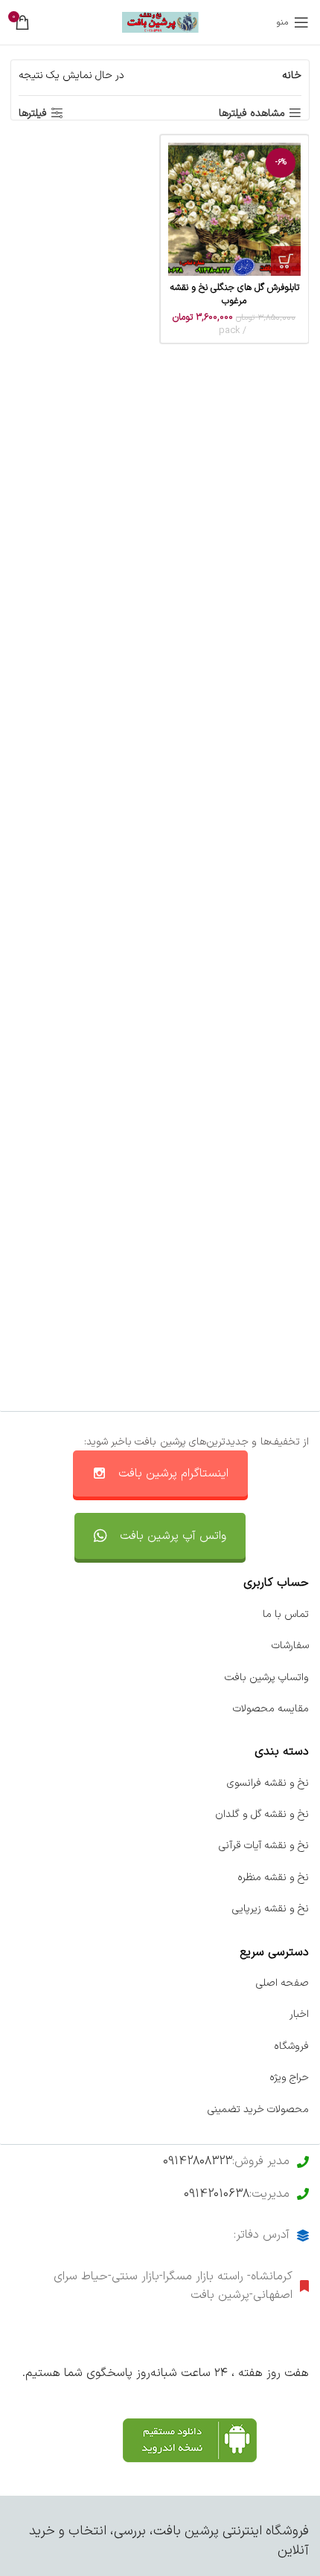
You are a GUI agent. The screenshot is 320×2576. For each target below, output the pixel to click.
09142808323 (198, 2161)
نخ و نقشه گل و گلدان (262, 1814)
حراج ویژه (289, 2078)
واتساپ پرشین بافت (267, 1678)
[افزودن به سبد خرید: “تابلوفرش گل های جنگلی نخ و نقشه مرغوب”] (286, 261)
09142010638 (217, 2194)
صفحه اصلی (282, 1983)
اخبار (299, 2014)
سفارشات (290, 1646)
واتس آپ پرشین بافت (173, 1536)
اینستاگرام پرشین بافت (173, 1473)
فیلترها (33, 113)
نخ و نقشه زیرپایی (271, 1909)
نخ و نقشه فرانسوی (268, 1783)
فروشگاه (291, 2046)
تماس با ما (286, 1614)
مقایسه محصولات (271, 1709)
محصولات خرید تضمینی (258, 2109)
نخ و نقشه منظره (273, 1878)
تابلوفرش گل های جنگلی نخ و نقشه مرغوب (234, 294)
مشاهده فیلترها (252, 113)
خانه (292, 75)
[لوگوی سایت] (160, 22)
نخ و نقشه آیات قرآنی (264, 1846)
